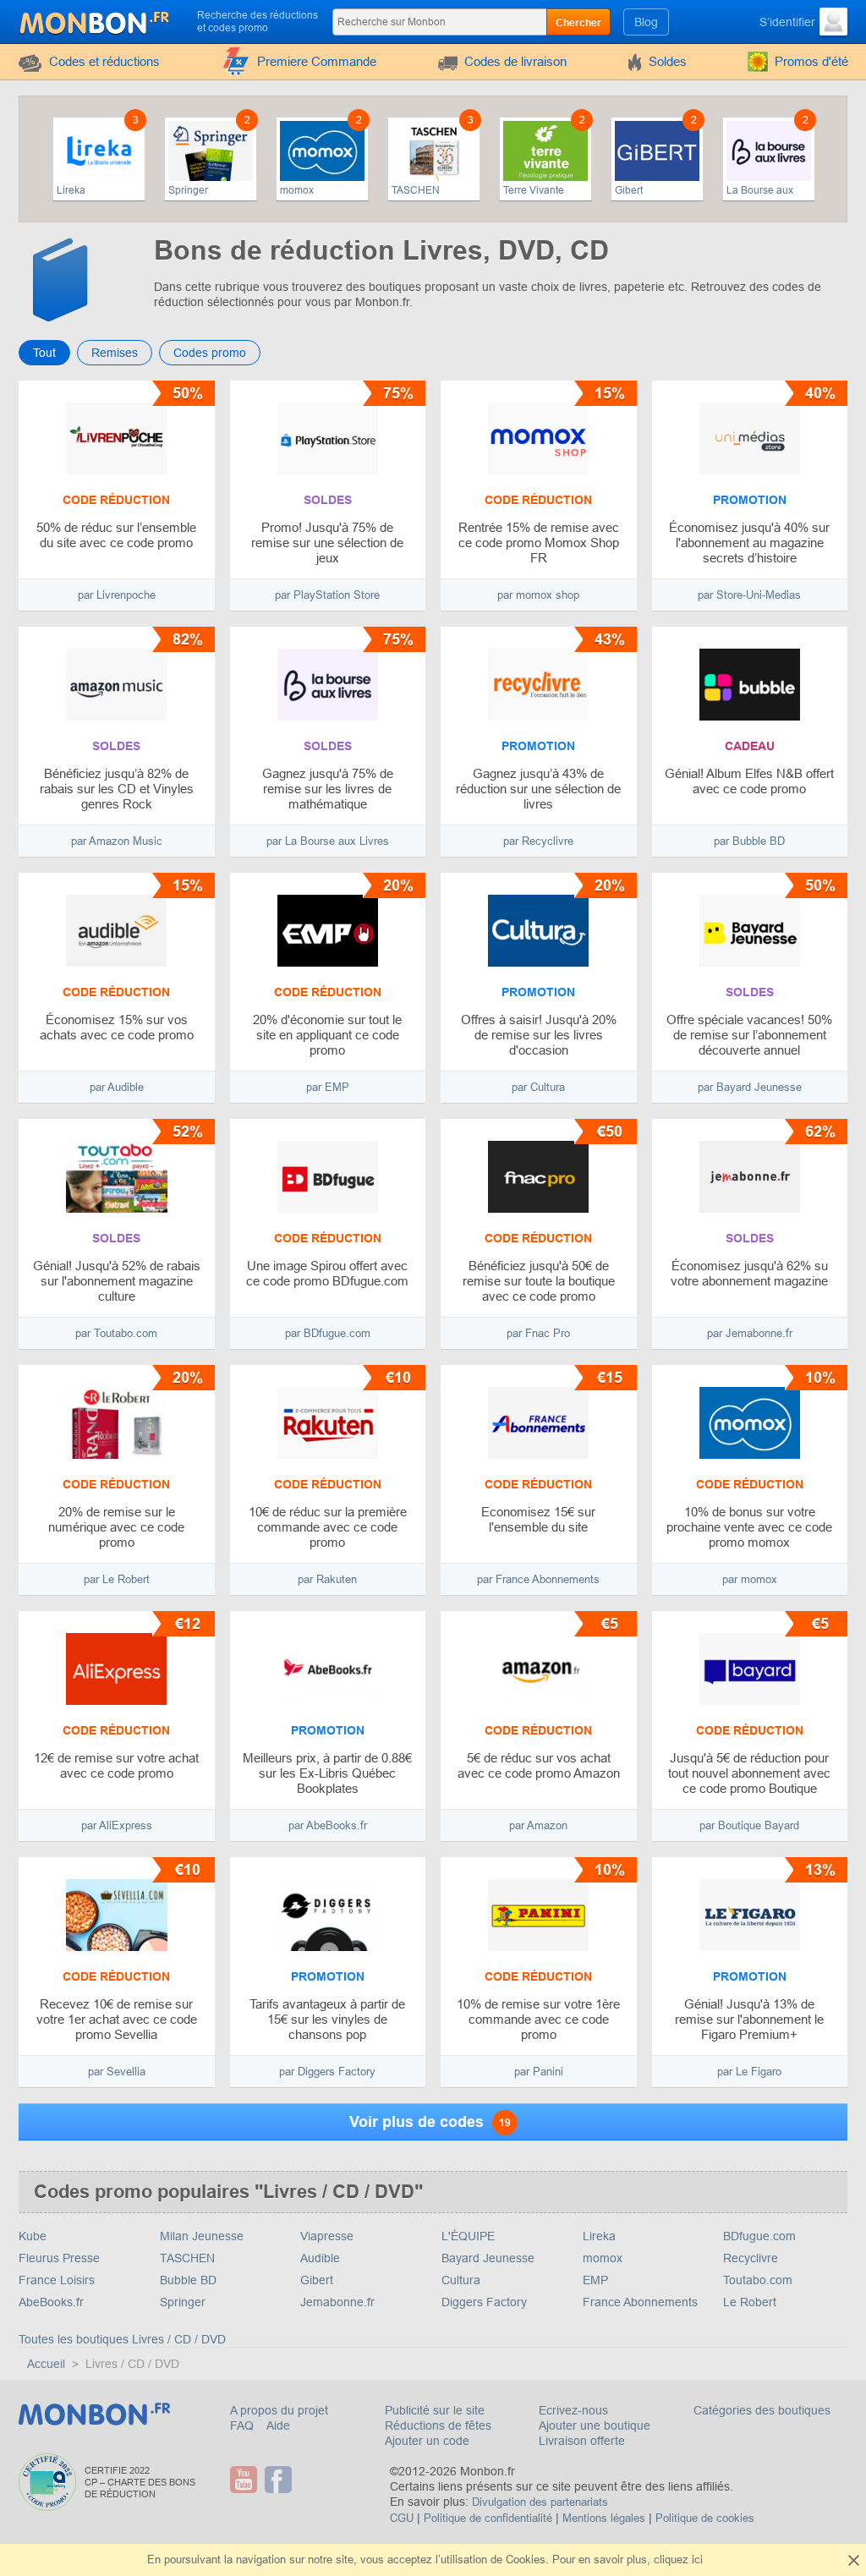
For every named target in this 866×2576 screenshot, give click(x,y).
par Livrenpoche (117, 595)
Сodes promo (210, 353)
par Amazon (538, 1825)
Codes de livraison (515, 61)
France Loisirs (57, 2280)
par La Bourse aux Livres (328, 841)
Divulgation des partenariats (540, 2502)
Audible (320, 2258)
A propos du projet (279, 2410)
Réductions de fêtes (438, 2425)
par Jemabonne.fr (750, 1333)
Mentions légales (604, 2518)
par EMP (328, 1087)
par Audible (117, 1087)
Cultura (461, 2280)
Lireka (71, 190)
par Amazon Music (117, 841)
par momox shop (538, 595)
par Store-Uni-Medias (749, 595)
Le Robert (750, 2302)
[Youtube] (246, 2480)
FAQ (244, 2425)
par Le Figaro (749, 2072)
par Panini (539, 2072)
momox (297, 190)
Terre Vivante (534, 190)
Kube (33, 2236)
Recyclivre (751, 2258)
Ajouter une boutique (595, 2425)
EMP (595, 2280)
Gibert (629, 190)
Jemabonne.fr (337, 2302)
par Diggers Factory (327, 2072)
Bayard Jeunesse (488, 2258)
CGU (402, 2518)
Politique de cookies (705, 2518)
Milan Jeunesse (202, 2236)
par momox (750, 1579)
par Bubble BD (749, 841)
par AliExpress (117, 1825)
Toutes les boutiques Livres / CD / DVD (122, 2339)
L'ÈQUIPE (468, 2236)
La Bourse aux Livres (760, 191)
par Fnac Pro (538, 1333)
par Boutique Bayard (749, 1825)
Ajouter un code (427, 2441)
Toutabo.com (758, 2280)
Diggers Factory (484, 2302)
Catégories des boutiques (762, 2410)
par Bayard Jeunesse (750, 1087)
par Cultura (538, 1087)
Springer (188, 190)
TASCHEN (416, 190)
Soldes (668, 61)
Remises (115, 353)
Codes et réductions (104, 61)
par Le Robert (117, 1579)
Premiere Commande (317, 61)
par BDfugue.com (328, 1333)
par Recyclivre (538, 841)
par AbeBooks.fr (328, 1825)
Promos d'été (811, 61)
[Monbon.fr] (96, 20)
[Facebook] (280, 2480)
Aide (278, 2425)
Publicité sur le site (435, 2410)
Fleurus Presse (59, 2258)
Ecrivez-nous (573, 2410)
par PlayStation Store (327, 595)
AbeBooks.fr (51, 2302)
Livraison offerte (582, 2441)
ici (697, 2560)
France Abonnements (640, 2302)
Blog (646, 22)
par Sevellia (117, 2072)
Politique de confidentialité (488, 2518)
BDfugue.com (759, 2236)
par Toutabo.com (116, 1333)
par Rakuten (327, 1579)
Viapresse (327, 2236)
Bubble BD (188, 2280)
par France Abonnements (538, 1579)
